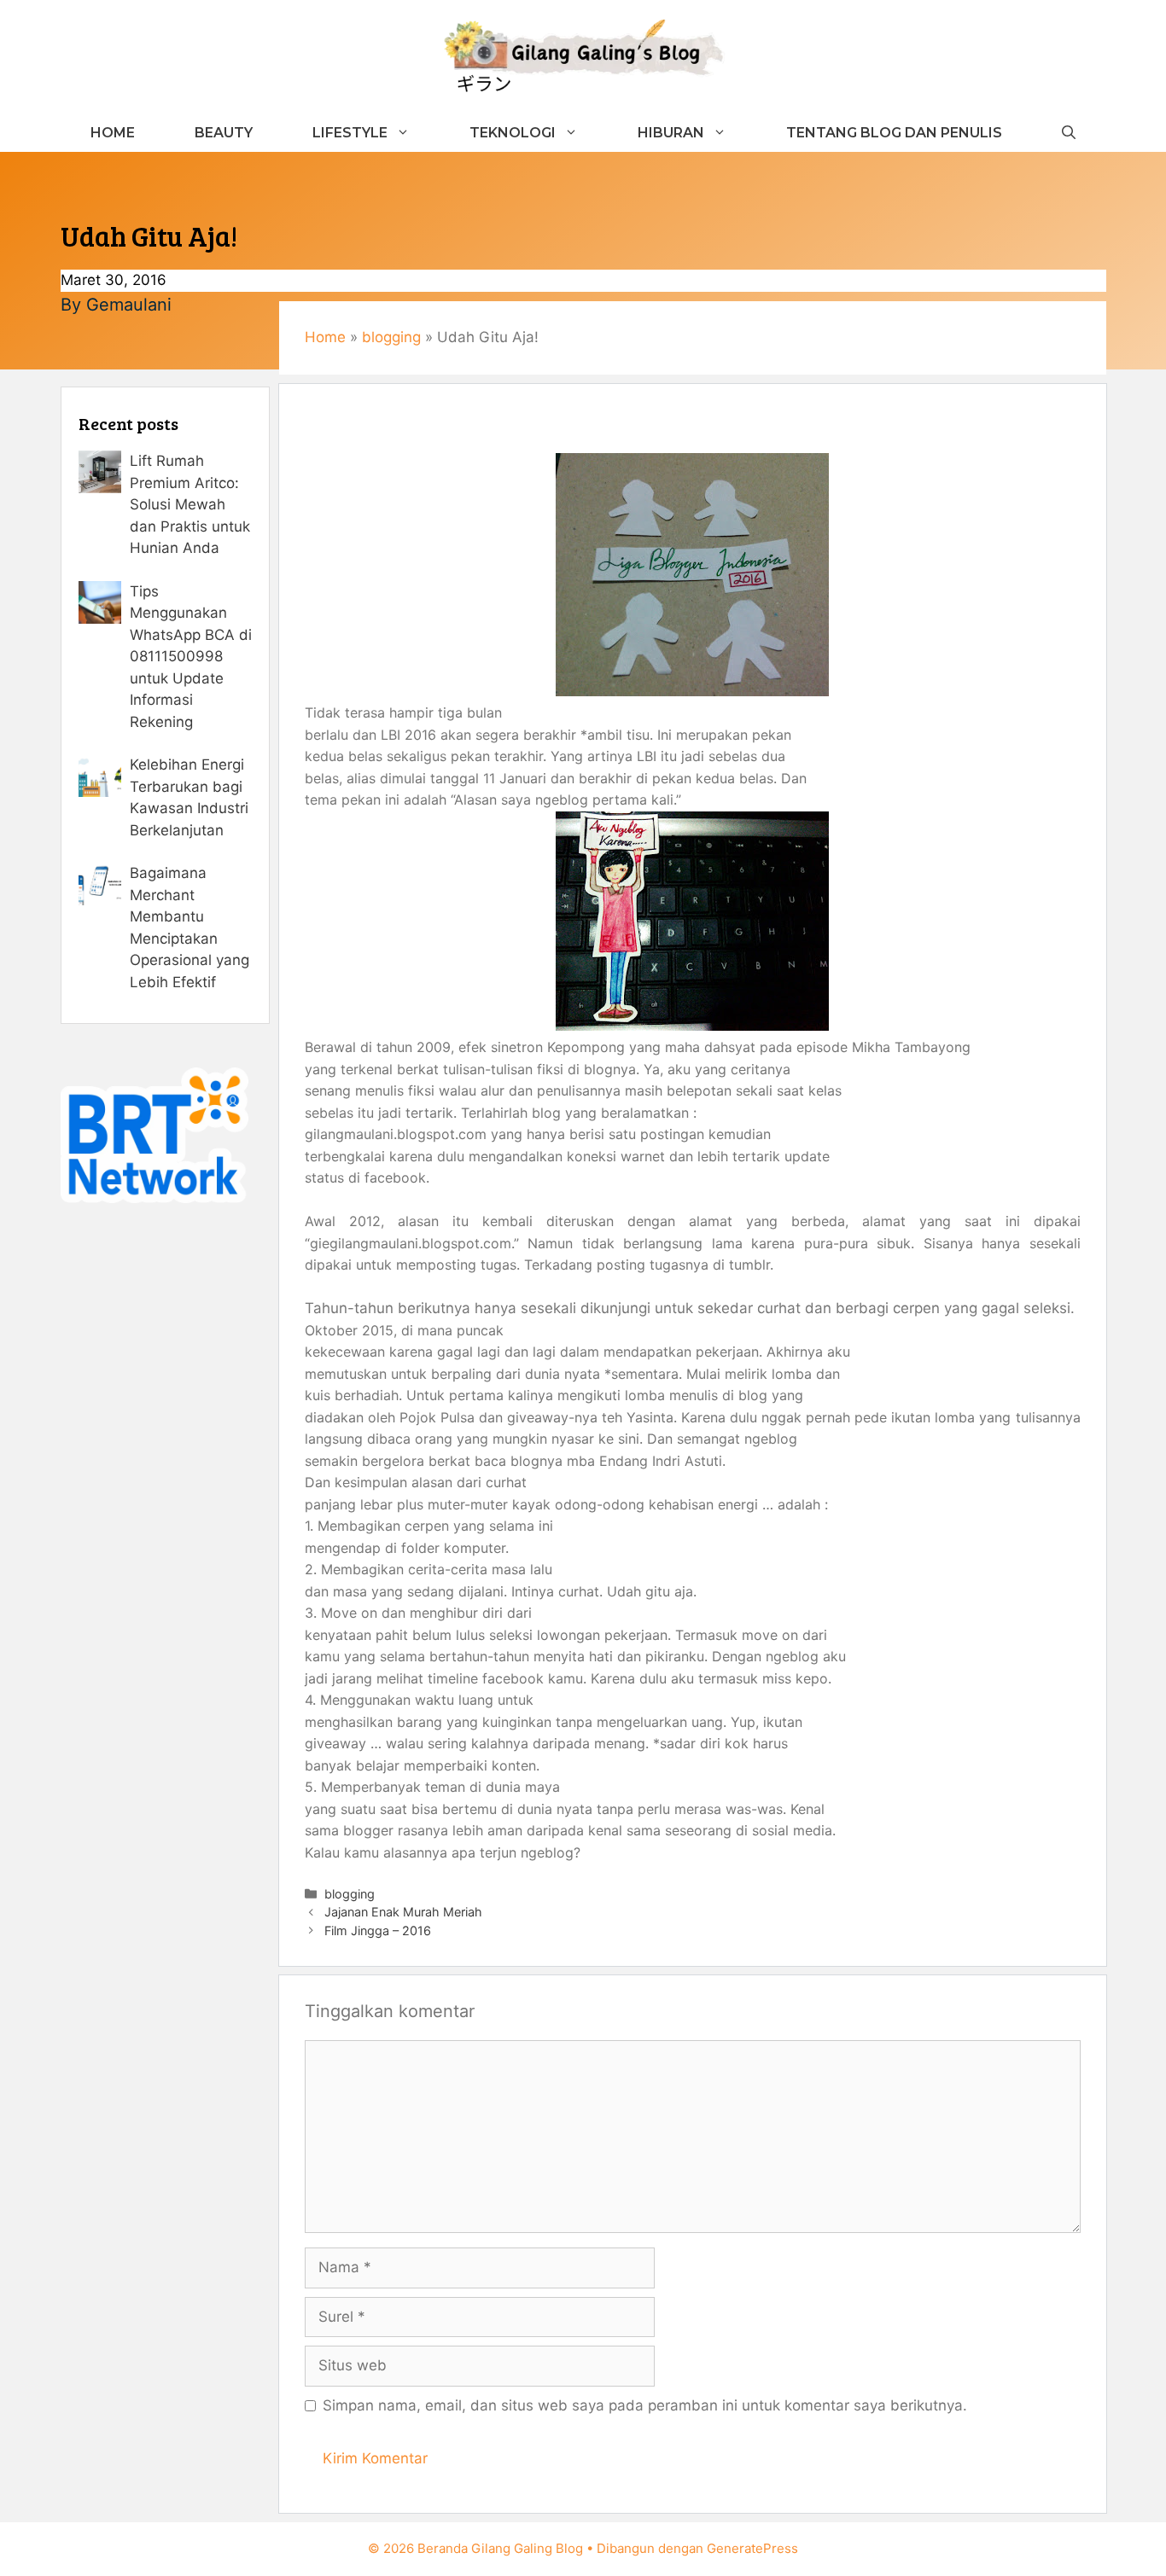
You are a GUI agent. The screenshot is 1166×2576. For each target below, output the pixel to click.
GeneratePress (752, 2548)
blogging (391, 337)
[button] (1069, 133)
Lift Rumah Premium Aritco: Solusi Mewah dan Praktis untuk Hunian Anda (190, 504)
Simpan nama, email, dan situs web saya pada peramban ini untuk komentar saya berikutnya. (645, 2405)
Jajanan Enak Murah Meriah (403, 1912)
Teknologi (513, 133)
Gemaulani (129, 305)
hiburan (671, 133)
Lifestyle (350, 133)
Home (113, 133)
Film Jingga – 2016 (378, 1931)
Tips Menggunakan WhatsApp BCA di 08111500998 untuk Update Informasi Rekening (191, 657)
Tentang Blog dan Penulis (894, 133)
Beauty (224, 133)
